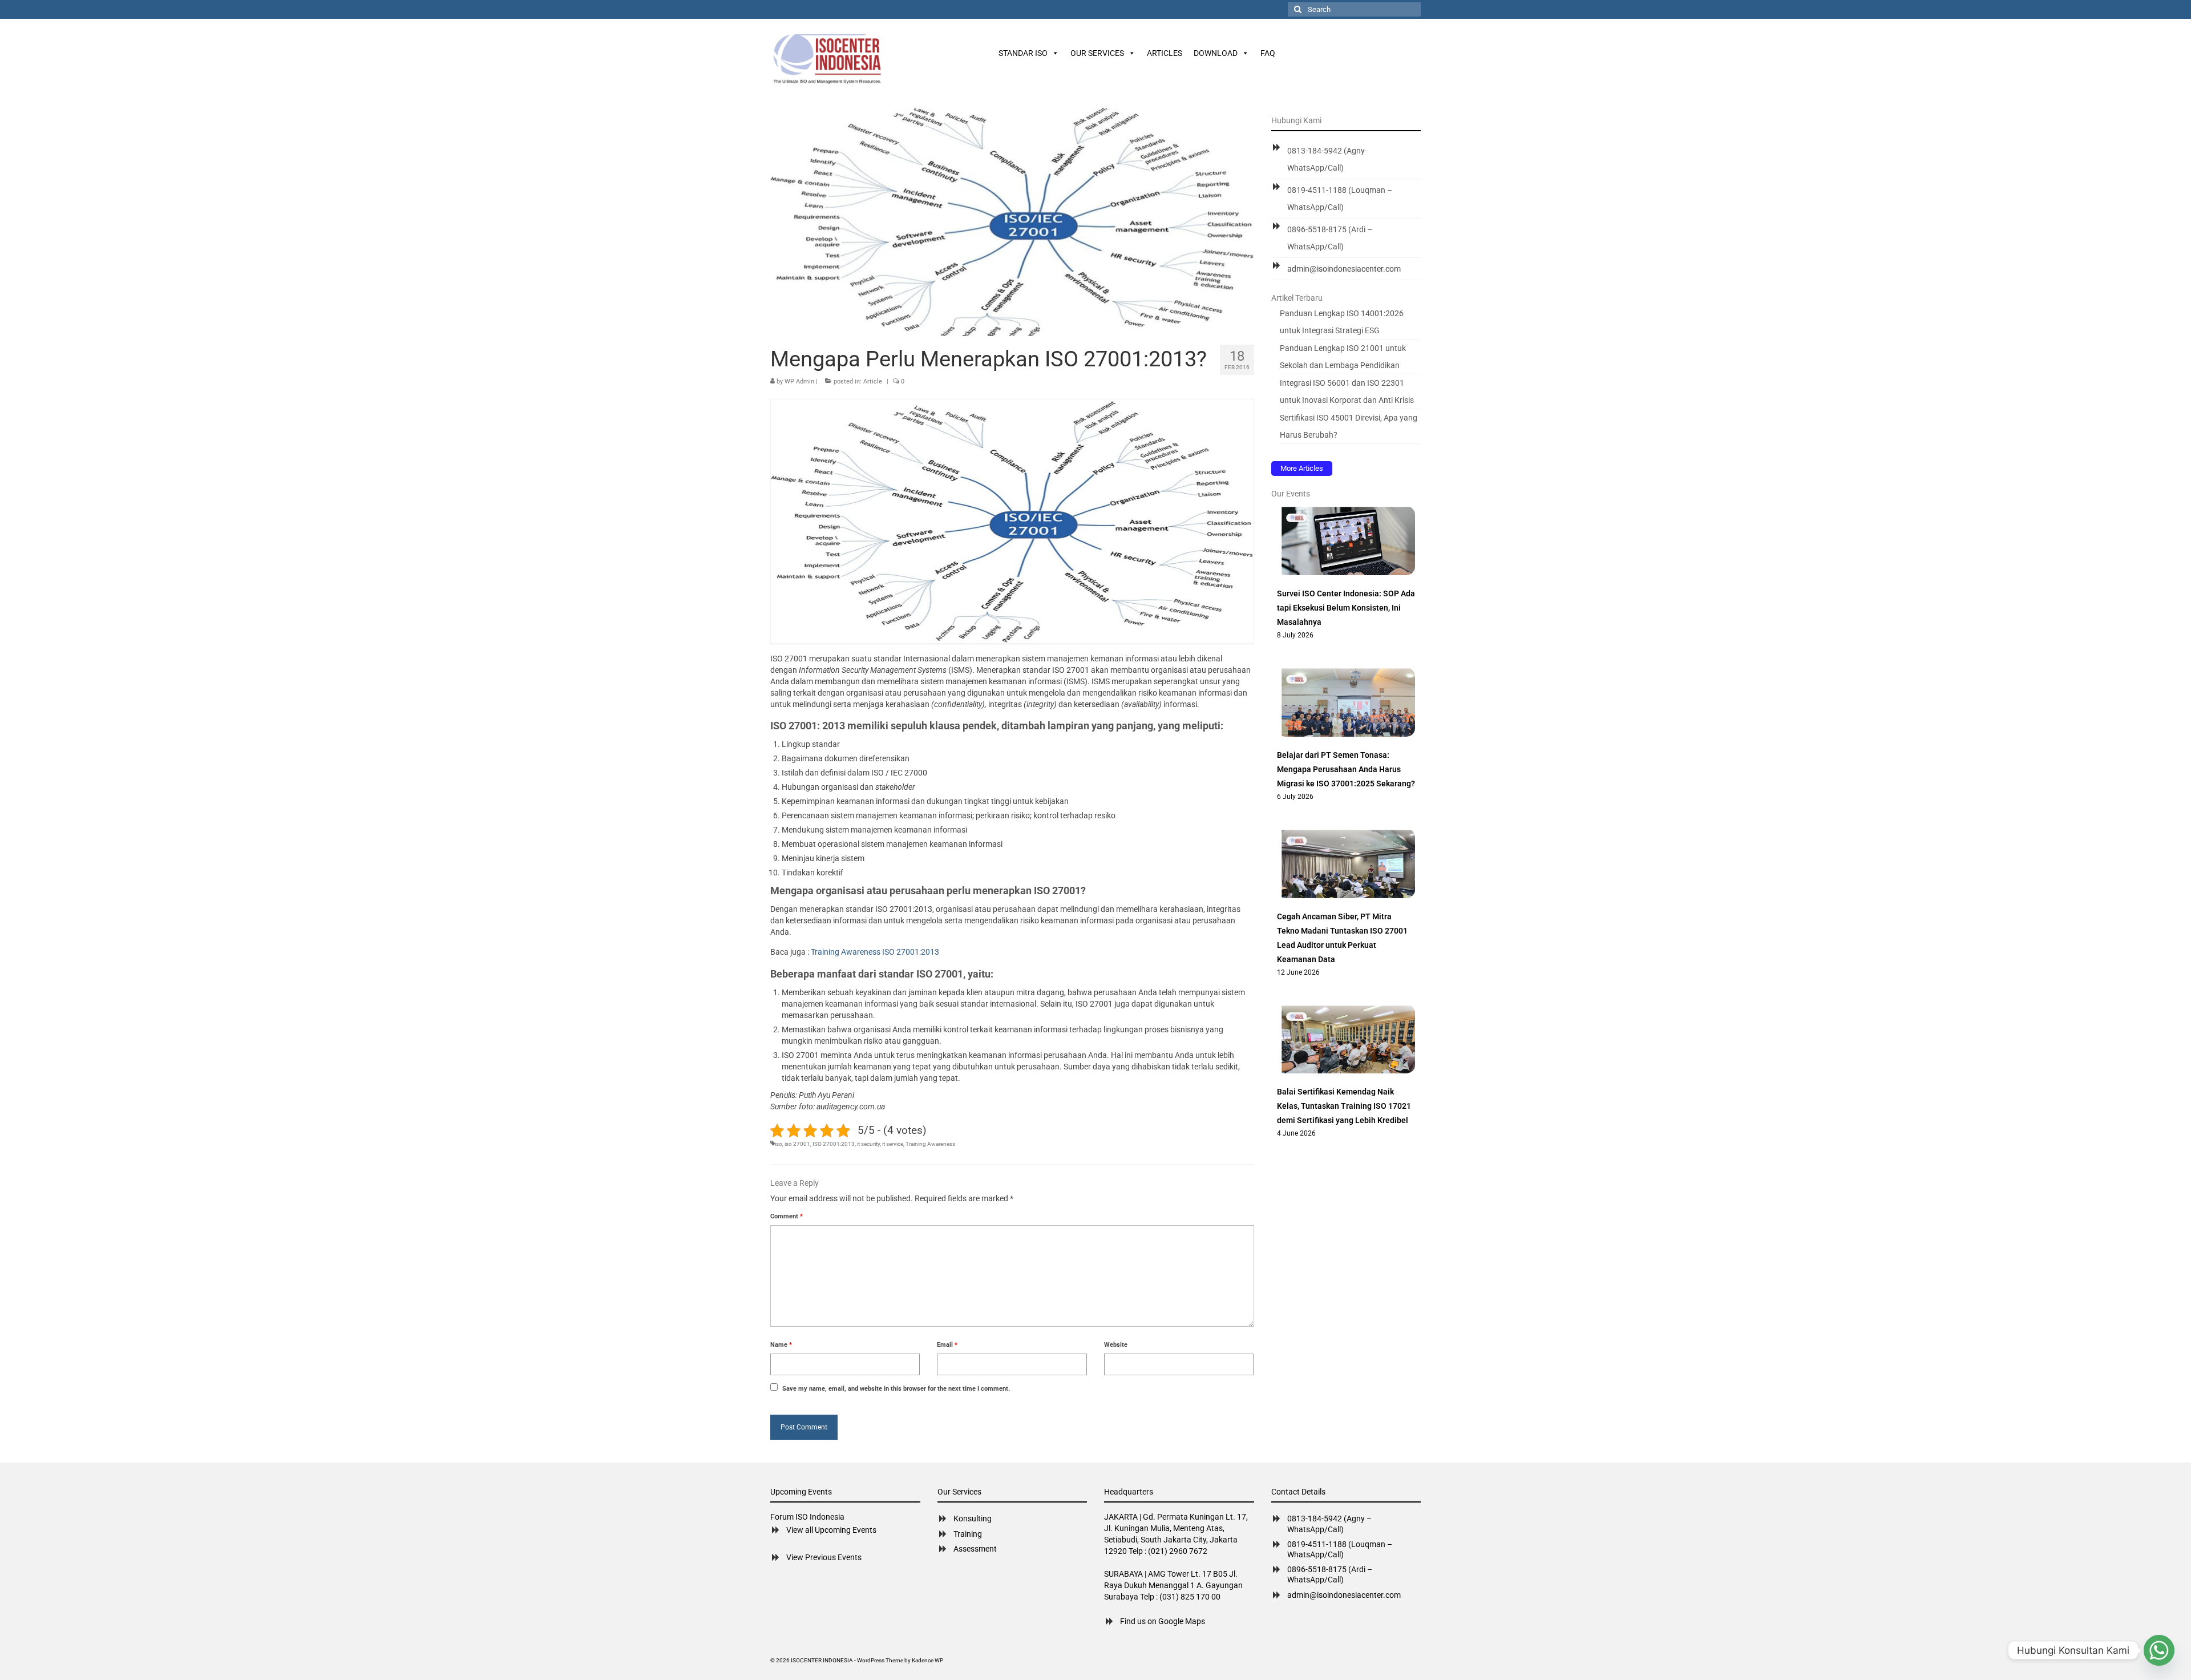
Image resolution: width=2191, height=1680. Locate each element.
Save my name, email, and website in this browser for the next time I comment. (896, 1389)
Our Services (1097, 53)
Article (873, 381)
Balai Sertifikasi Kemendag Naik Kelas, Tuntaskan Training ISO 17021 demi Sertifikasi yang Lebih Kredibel (1344, 1106)
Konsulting (973, 1519)
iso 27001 (797, 1144)
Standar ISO (1023, 53)
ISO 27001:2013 (834, 1144)
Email (947, 1345)
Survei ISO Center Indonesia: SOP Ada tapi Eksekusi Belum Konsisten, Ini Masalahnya (1346, 608)
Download (1216, 53)
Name (781, 1345)
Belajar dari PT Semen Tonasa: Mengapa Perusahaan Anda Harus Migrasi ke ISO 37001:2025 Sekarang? (1346, 769)
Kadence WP (927, 1660)
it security (868, 1144)
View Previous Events (824, 1557)
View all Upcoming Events (831, 1530)
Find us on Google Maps (1163, 1621)
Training (968, 1534)
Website (1116, 1345)
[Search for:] (1354, 9)
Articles (1165, 53)
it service (893, 1144)
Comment (787, 1216)
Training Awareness (930, 1144)
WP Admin (799, 381)
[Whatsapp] (2159, 1650)
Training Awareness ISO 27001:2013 (875, 952)
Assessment (975, 1549)
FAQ (1268, 53)
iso (779, 1144)
